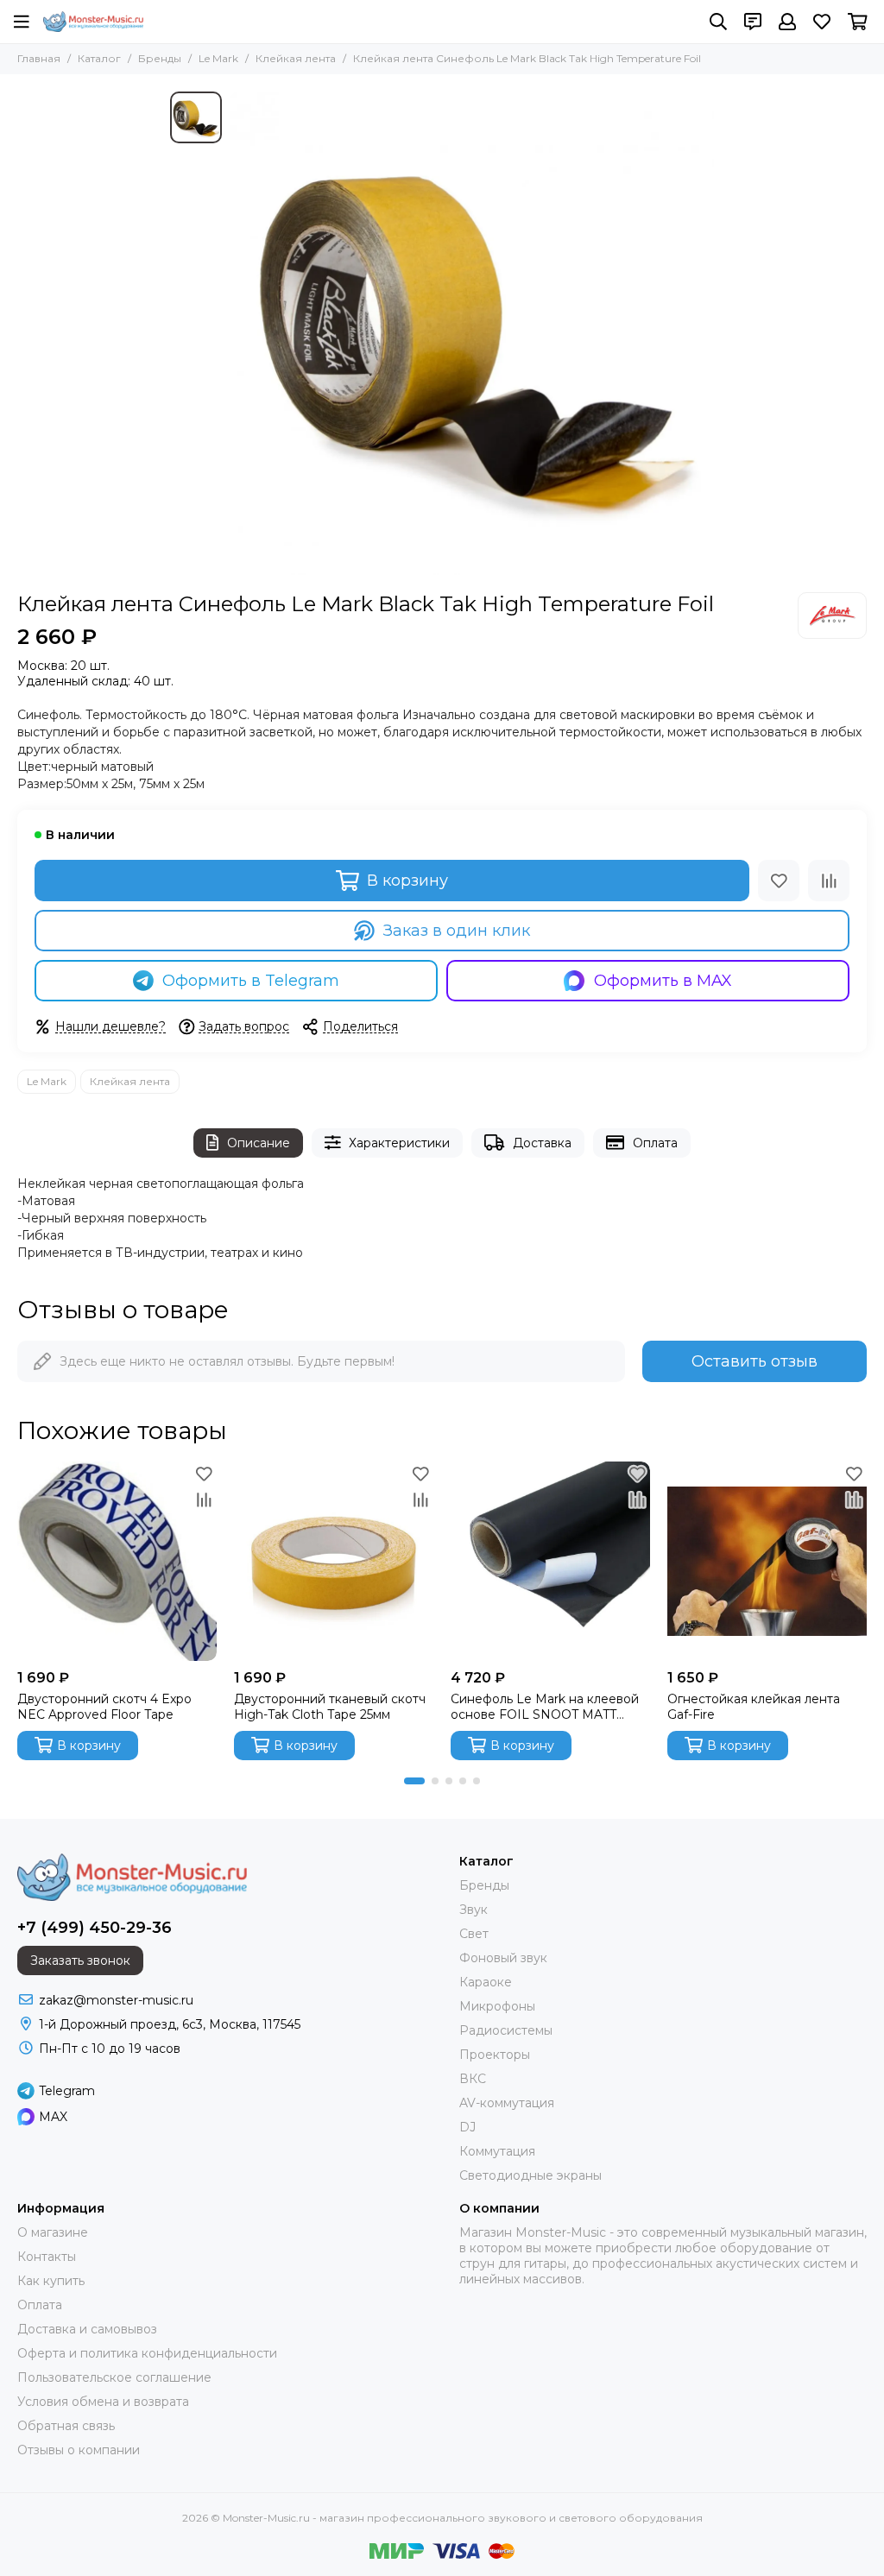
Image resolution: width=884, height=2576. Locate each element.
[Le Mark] (832, 616)
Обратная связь (66, 2426)
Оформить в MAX (663, 981)
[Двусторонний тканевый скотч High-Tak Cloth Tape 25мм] (334, 1561)
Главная (39, 58)
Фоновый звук (503, 1958)
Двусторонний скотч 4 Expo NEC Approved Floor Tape (104, 1707)
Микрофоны (497, 2006)
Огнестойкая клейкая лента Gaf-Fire (754, 1707)
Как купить (51, 2281)
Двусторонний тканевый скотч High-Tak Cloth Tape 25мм (330, 1707)
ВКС (473, 2079)
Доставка (542, 1143)
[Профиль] (787, 22)
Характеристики (399, 1143)
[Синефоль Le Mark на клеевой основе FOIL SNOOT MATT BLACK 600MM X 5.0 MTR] (550, 1561)
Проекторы (495, 2055)
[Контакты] (753, 22)
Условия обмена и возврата (103, 2402)
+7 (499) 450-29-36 (95, 1928)
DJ (467, 2127)
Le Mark (218, 58)
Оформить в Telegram (251, 981)
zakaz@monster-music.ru (116, 2000)
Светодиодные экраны (530, 2175)
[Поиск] (718, 22)
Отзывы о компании (79, 2450)
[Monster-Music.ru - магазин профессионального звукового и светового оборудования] (93, 22)
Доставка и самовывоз (87, 2329)
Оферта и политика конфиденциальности (147, 2353)
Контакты (47, 2257)
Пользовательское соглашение (114, 2377)
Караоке (486, 1982)
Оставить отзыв (755, 1361)
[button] (414, 1781)
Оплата (655, 1143)
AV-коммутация (507, 2103)
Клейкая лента (296, 58)
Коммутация (497, 2151)
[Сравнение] (829, 881)
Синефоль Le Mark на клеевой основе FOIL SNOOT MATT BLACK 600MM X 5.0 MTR (545, 1707)
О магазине (53, 2232)
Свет (474, 1934)
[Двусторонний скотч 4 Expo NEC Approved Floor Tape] (117, 1561)
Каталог (99, 58)
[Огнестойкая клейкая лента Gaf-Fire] (767, 1561)
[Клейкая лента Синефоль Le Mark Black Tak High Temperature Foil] (472, 333)
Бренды (160, 58)
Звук (474, 1910)
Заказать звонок (80, 1960)
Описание (259, 1143)
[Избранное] (779, 881)
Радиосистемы (506, 2030)
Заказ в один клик (457, 931)
